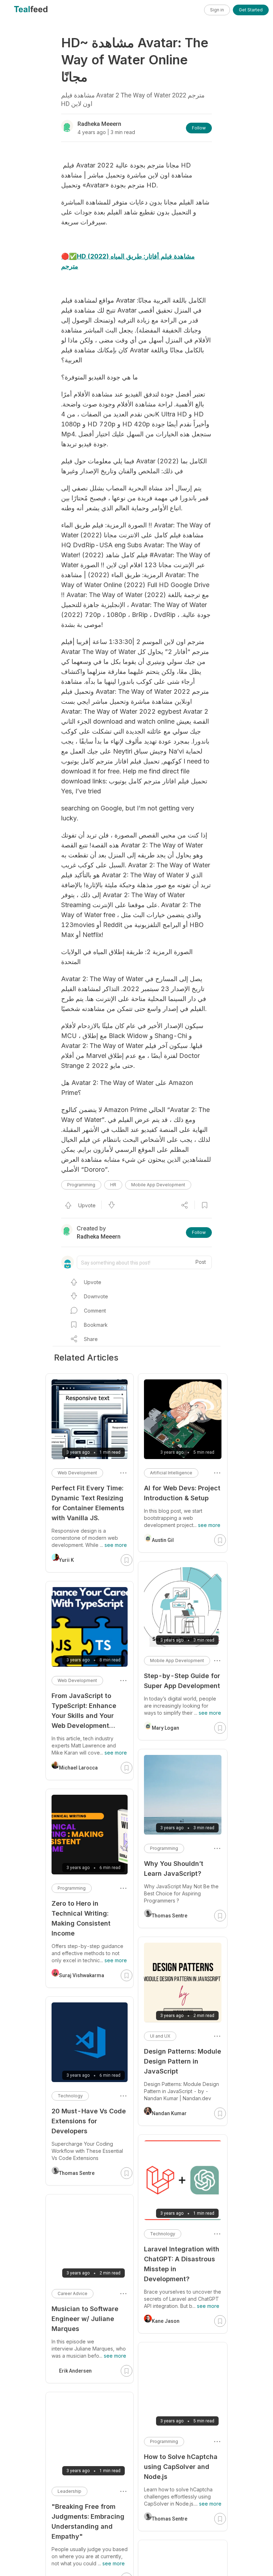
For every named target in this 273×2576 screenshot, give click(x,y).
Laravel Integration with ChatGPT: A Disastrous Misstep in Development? (182, 2264)
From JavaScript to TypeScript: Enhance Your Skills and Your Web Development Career (84, 1711)
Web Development (77, 1473)
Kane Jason (166, 2321)
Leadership (69, 2491)
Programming (81, 1185)
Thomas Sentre (170, 1916)
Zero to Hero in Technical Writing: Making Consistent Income (81, 1918)
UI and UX (160, 2036)
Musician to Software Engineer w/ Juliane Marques (85, 2319)
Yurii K (66, 1560)
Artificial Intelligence (171, 1473)
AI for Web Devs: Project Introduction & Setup (182, 1493)
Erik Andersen (75, 2371)
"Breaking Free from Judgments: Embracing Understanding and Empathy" (88, 2521)
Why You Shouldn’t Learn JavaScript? (174, 1869)
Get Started (251, 10)
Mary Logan (165, 1728)
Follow (199, 128)
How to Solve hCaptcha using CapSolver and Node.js (181, 2467)
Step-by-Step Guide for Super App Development (182, 1681)
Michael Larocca (78, 1768)
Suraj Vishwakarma (82, 1975)
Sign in (217, 10)
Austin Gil (163, 1540)
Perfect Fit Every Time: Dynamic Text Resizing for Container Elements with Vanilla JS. (88, 1503)
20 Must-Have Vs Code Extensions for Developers (89, 2121)
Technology (163, 2234)
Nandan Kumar (169, 2113)
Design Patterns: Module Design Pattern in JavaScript (183, 2061)
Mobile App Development (158, 1185)
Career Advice (73, 2293)
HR (113, 1185)
